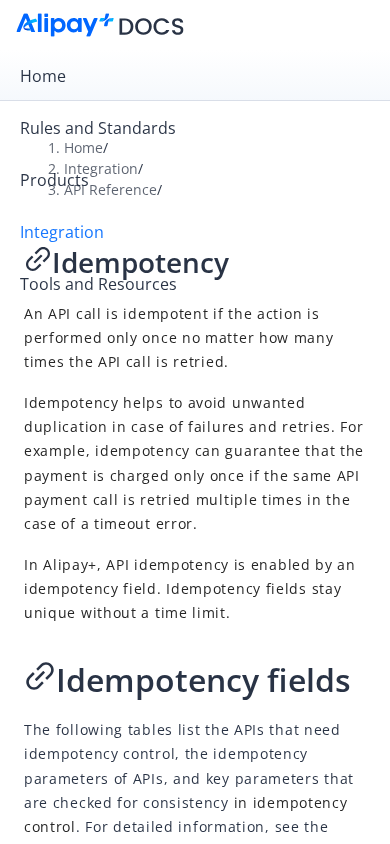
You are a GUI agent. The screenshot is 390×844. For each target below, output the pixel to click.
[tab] (195, 76)
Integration (62, 232)
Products (54, 180)
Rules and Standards (98, 128)
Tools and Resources (98, 284)
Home (43, 76)
